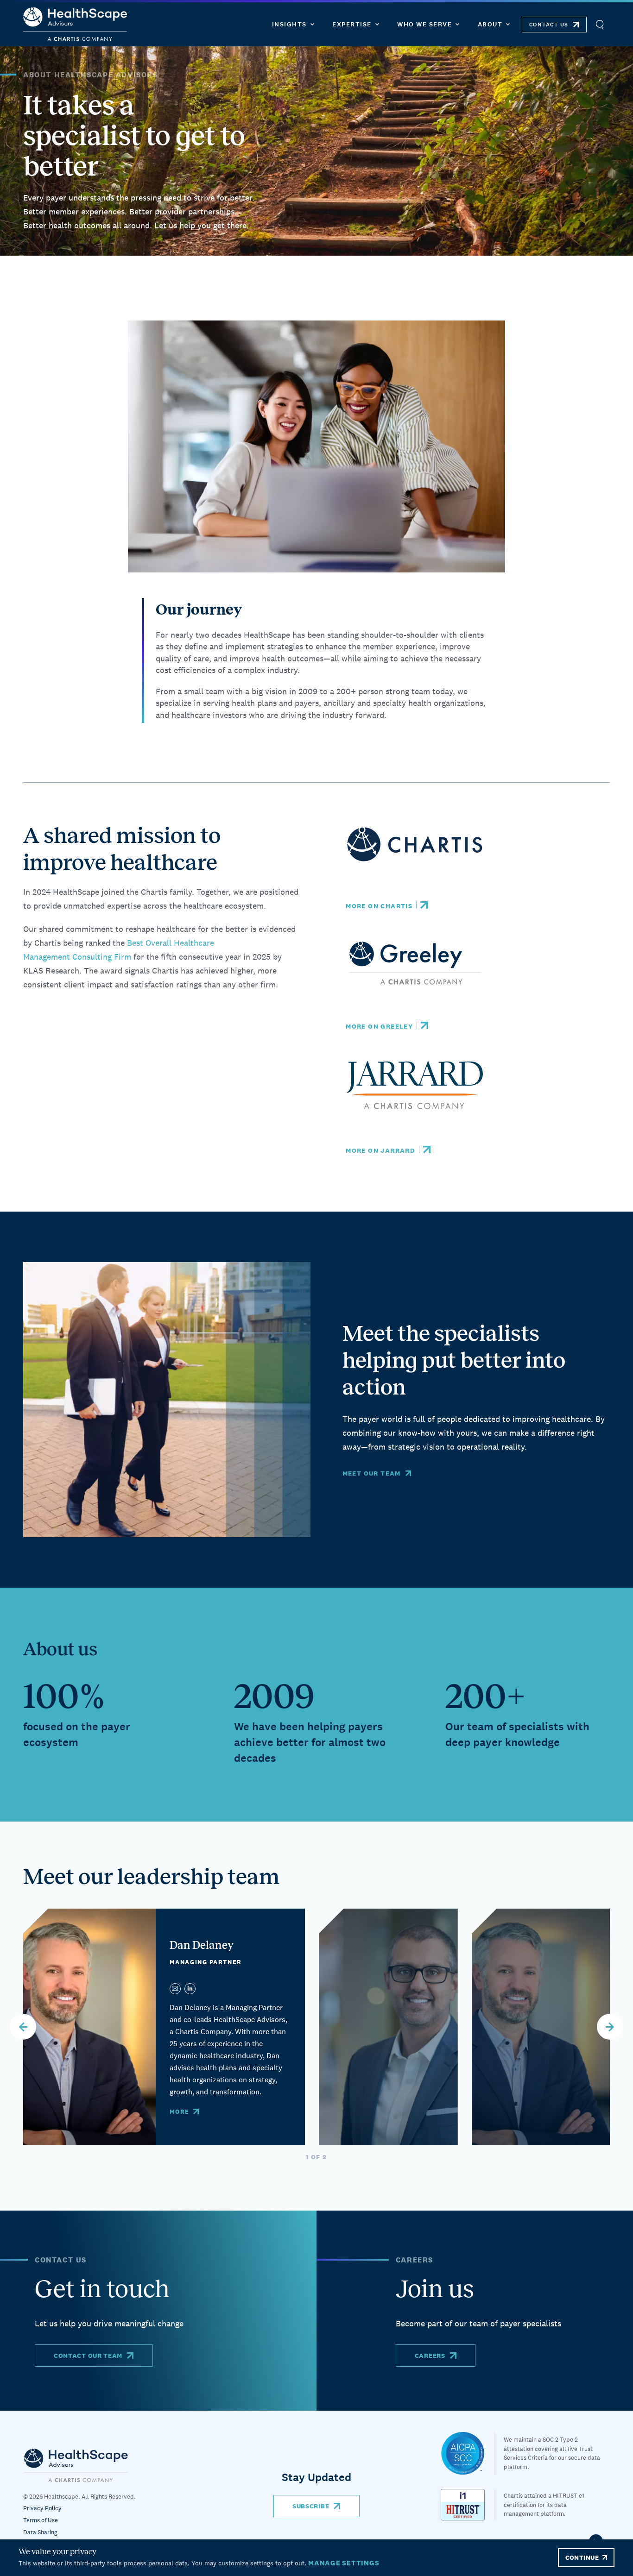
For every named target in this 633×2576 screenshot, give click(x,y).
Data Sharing (40, 2532)
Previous (23, 2027)
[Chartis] (76, 2465)
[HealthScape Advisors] (75, 24)
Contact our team (88, 2356)
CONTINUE (582, 2557)
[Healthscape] (468, 2453)
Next (610, 2027)
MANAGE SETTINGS (344, 2563)
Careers (430, 2356)
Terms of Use (41, 2520)
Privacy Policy (42, 2508)
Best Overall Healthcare (172, 943)
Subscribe (311, 2506)
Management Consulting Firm (77, 957)
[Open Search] (599, 24)
